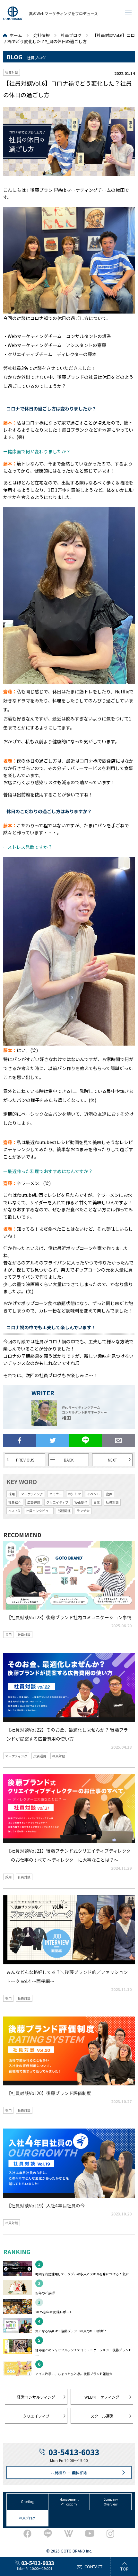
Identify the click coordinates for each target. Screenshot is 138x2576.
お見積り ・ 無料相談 (69, 2473)
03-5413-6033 (74, 2452)
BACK (69, 1460)
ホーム (16, 35)
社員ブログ (71, 35)
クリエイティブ (36, 2416)
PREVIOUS (25, 1460)
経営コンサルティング (36, 2397)
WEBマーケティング (102, 2397)
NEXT (112, 1460)
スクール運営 (102, 2416)
